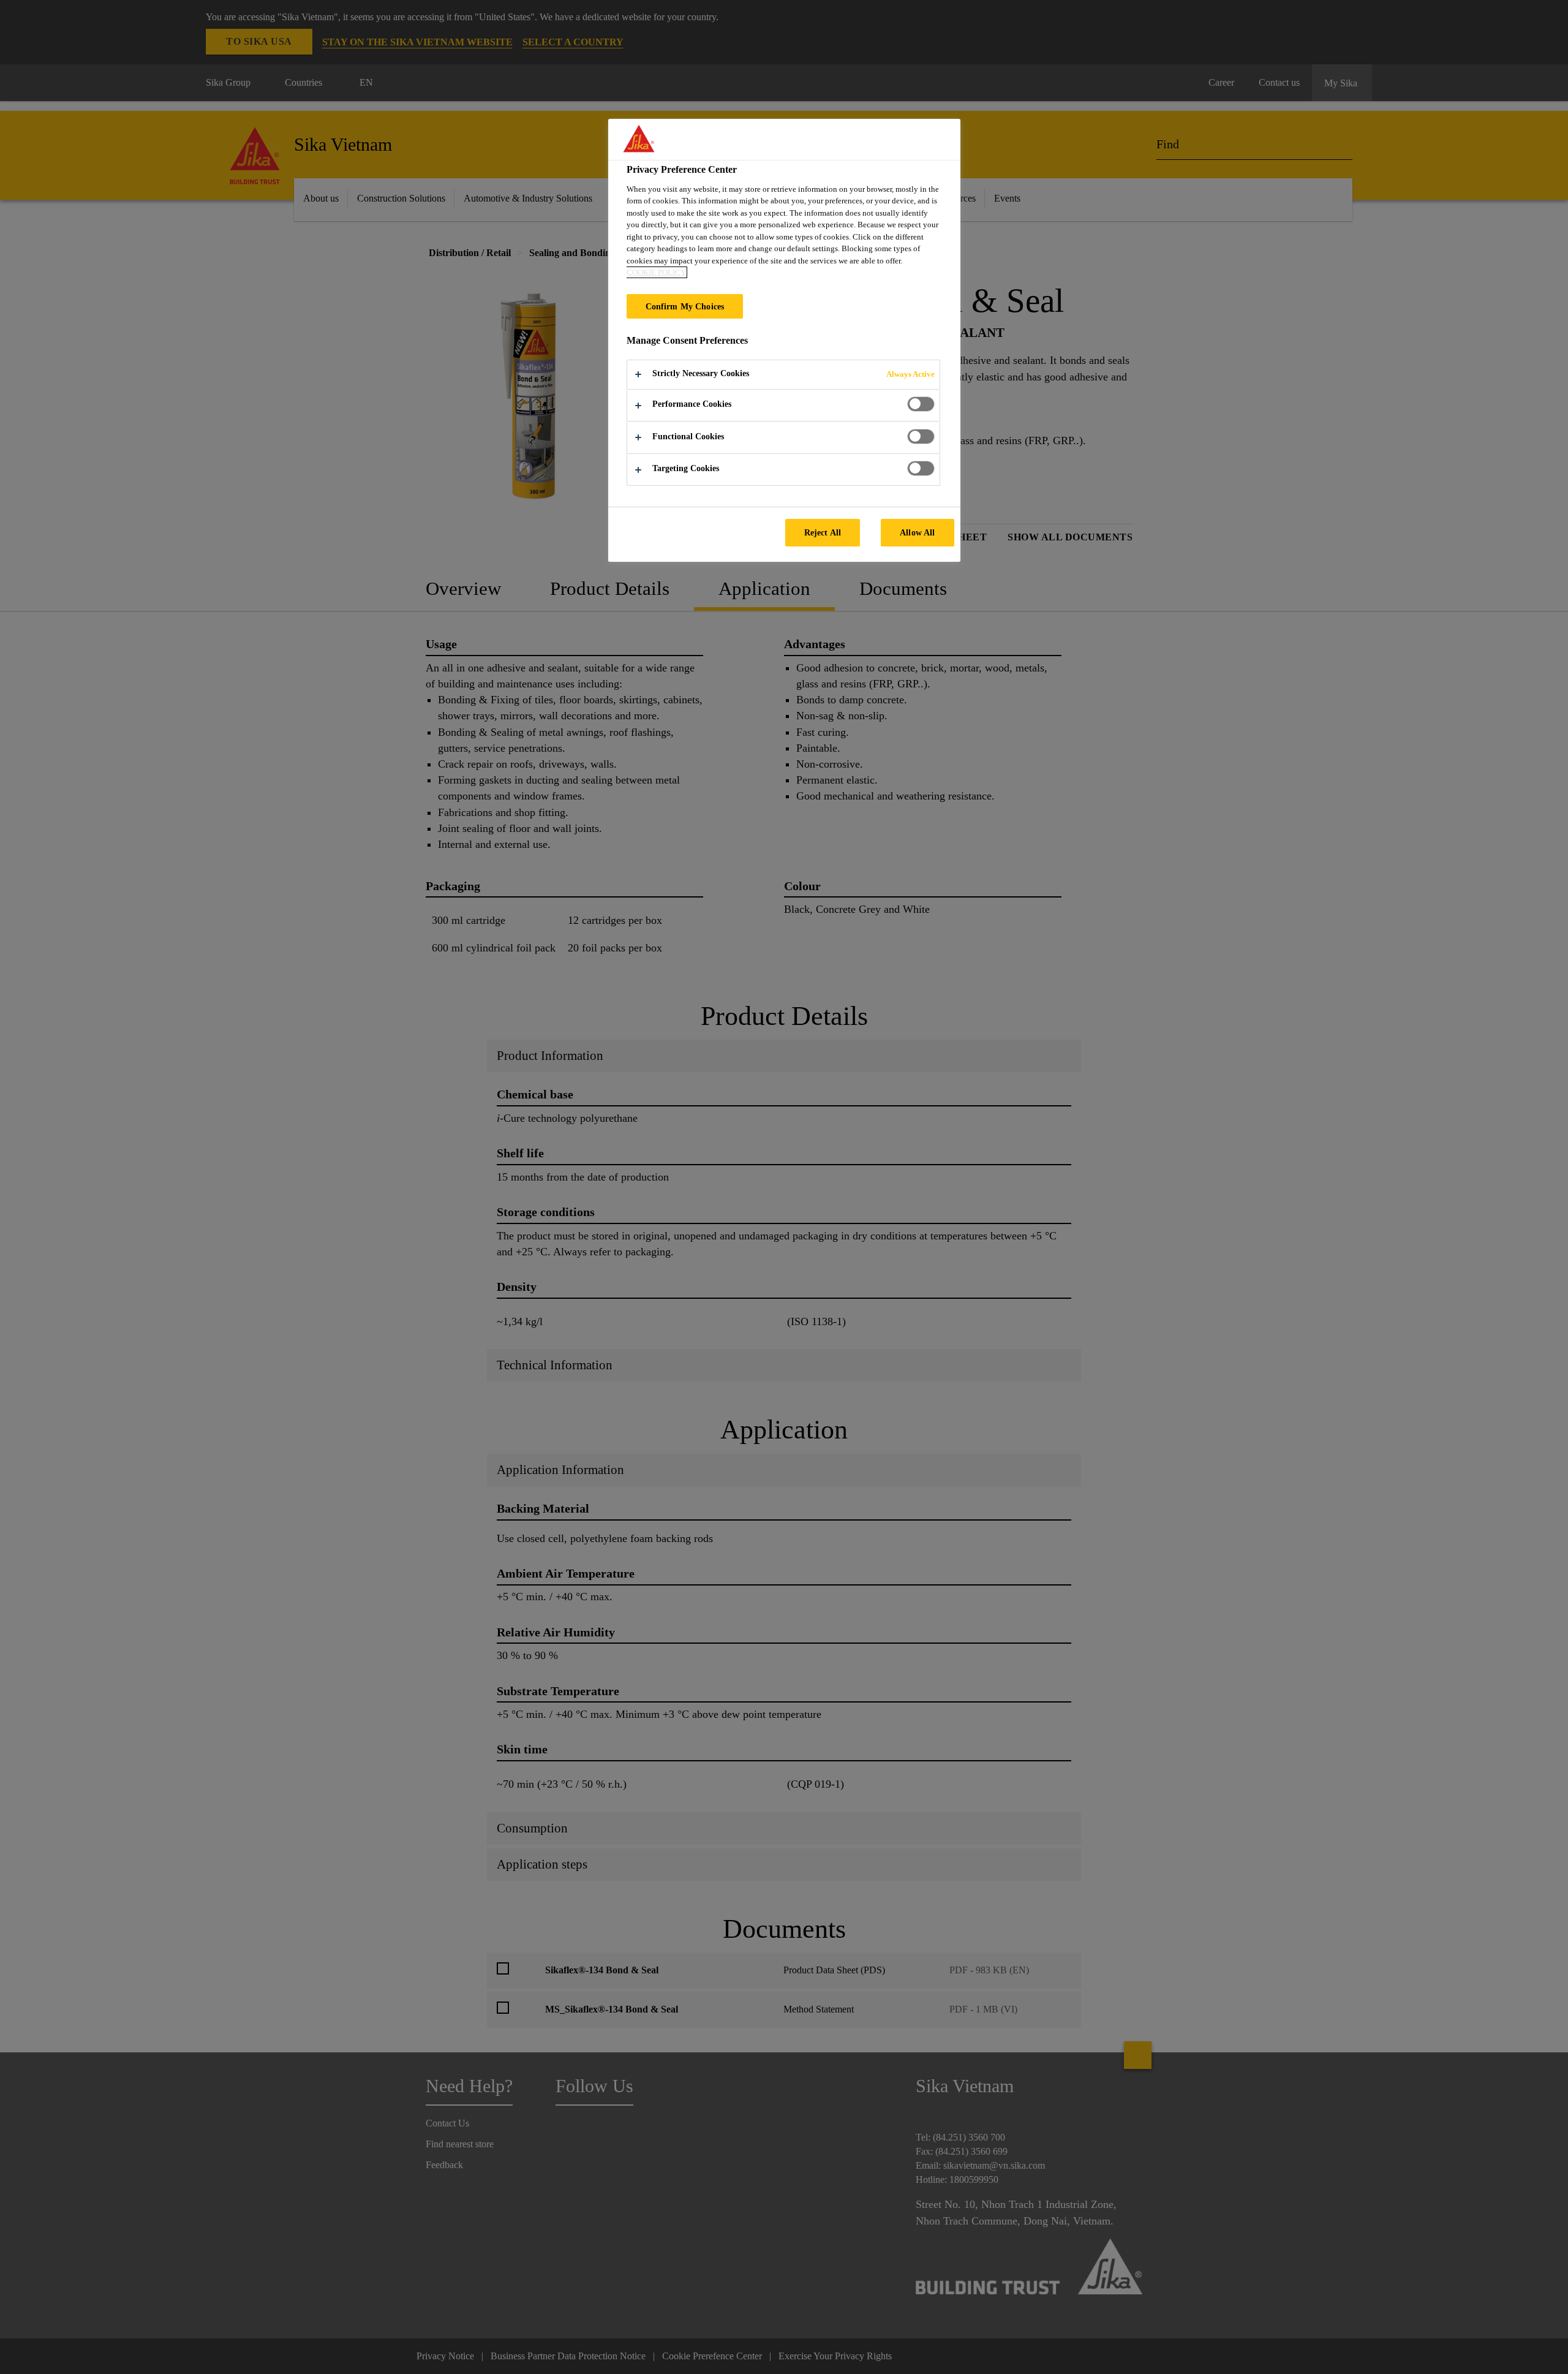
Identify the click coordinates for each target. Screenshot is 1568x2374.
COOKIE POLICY (656, 272)
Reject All (823, 532)
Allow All (917, 532)
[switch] (921, 404)
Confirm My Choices (685, 306)
